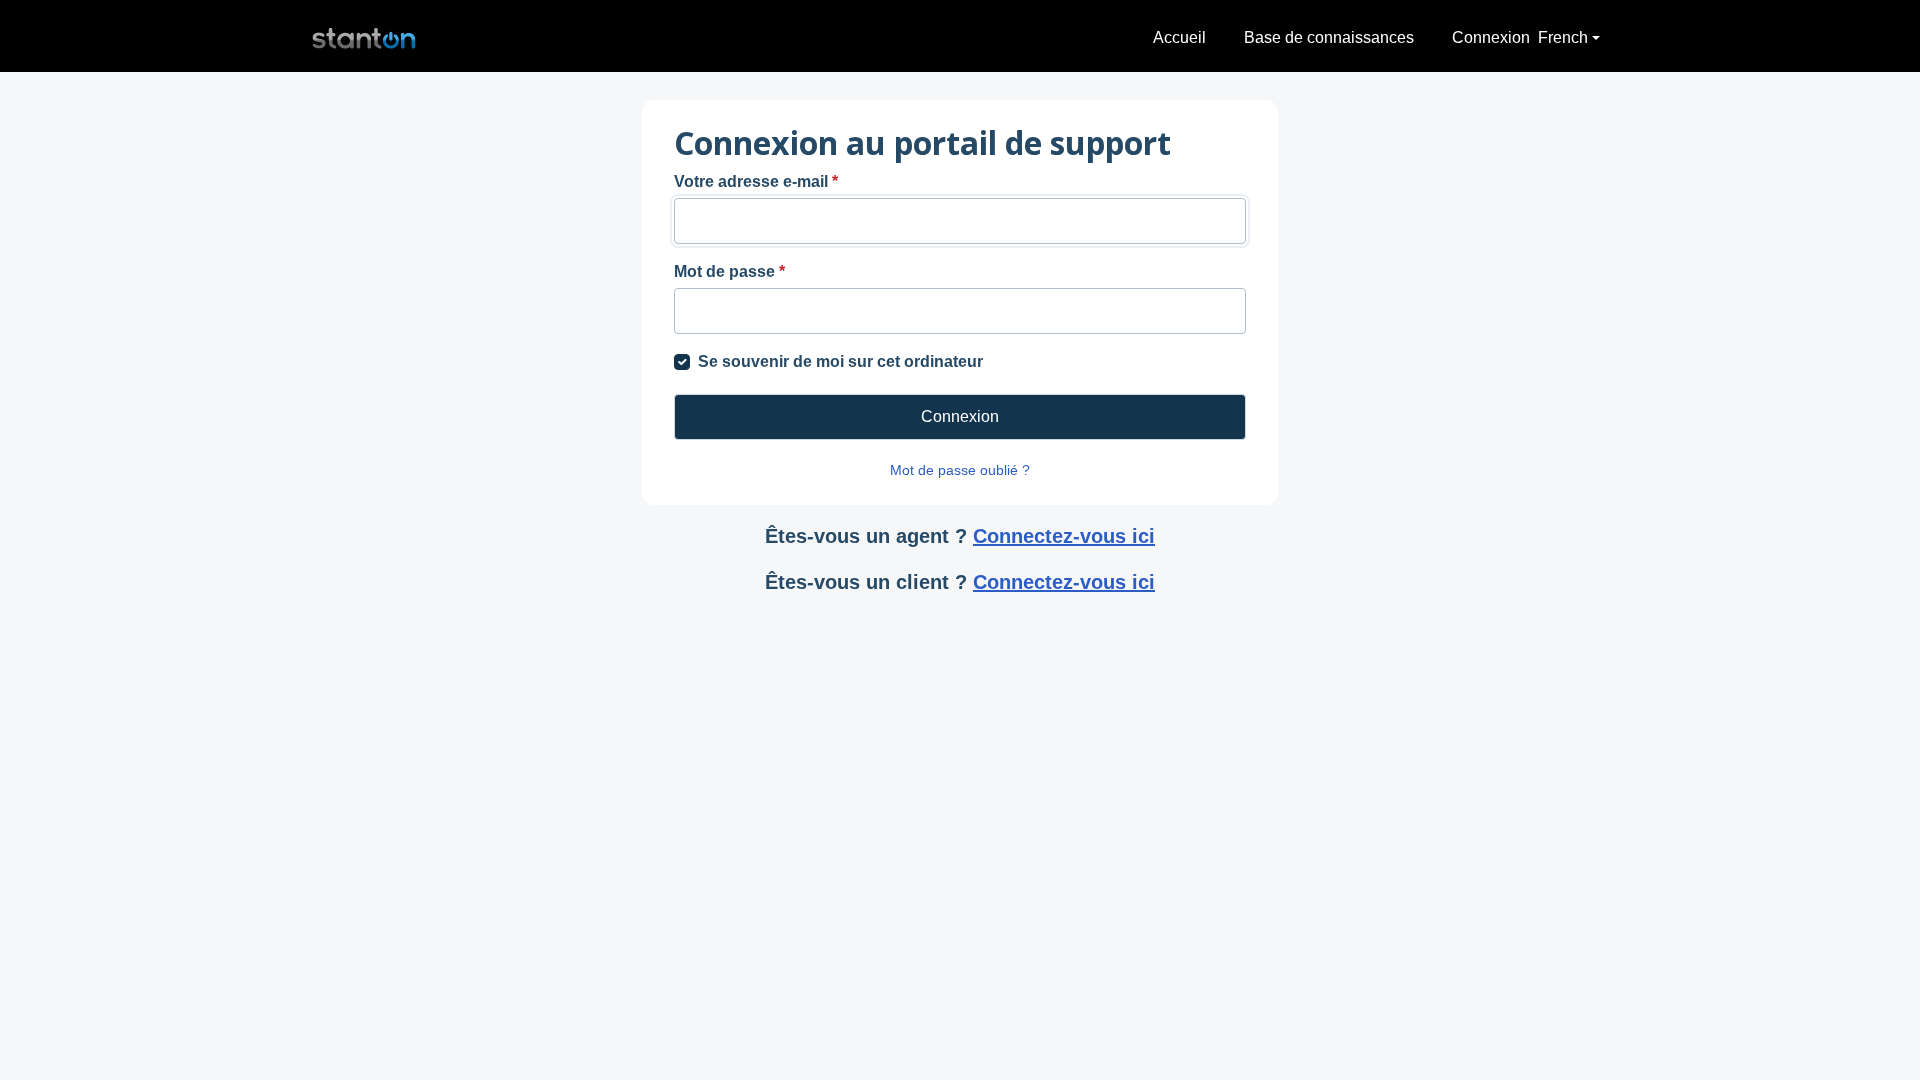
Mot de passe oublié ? (960, 470)
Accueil (1179, 37)
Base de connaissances (1329, 37)
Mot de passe (729, 271)
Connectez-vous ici (1064, 536)
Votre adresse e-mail (756, 181)
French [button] (1563, 37)
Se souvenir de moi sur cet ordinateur (840, 361)
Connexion (1491, 37)
